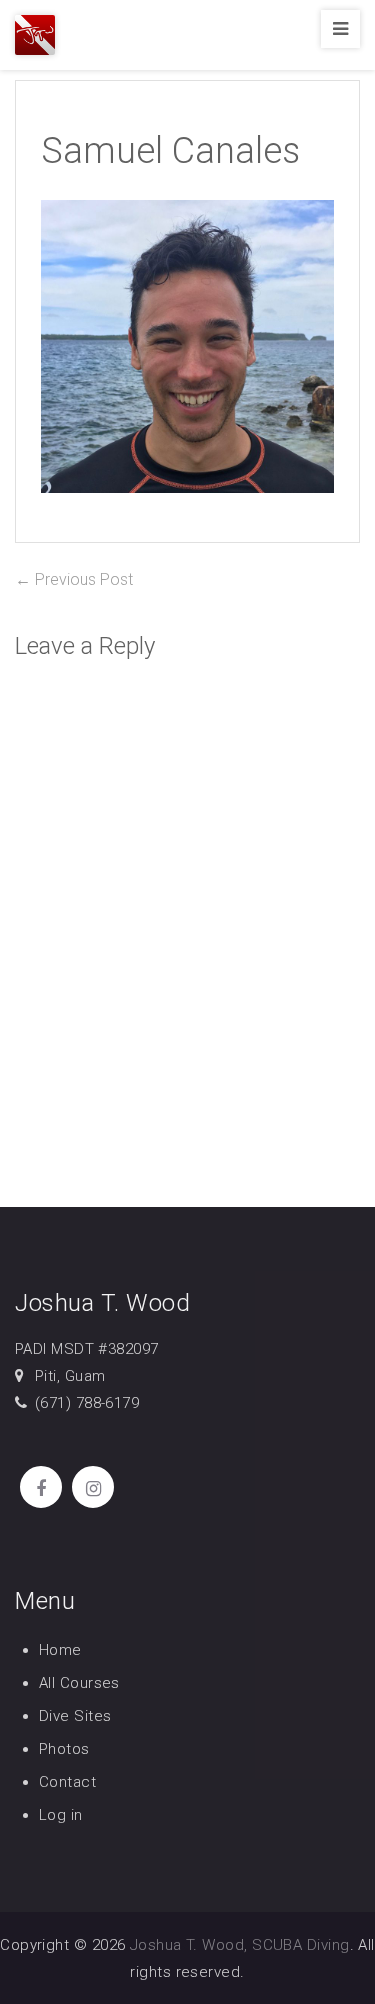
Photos (64, 1749)
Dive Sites (75, 1716)
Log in (61, 1815)
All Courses (79, 1683)
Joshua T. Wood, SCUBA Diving (240, 1945)
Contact (67, 1782)
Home (60, 1650)
